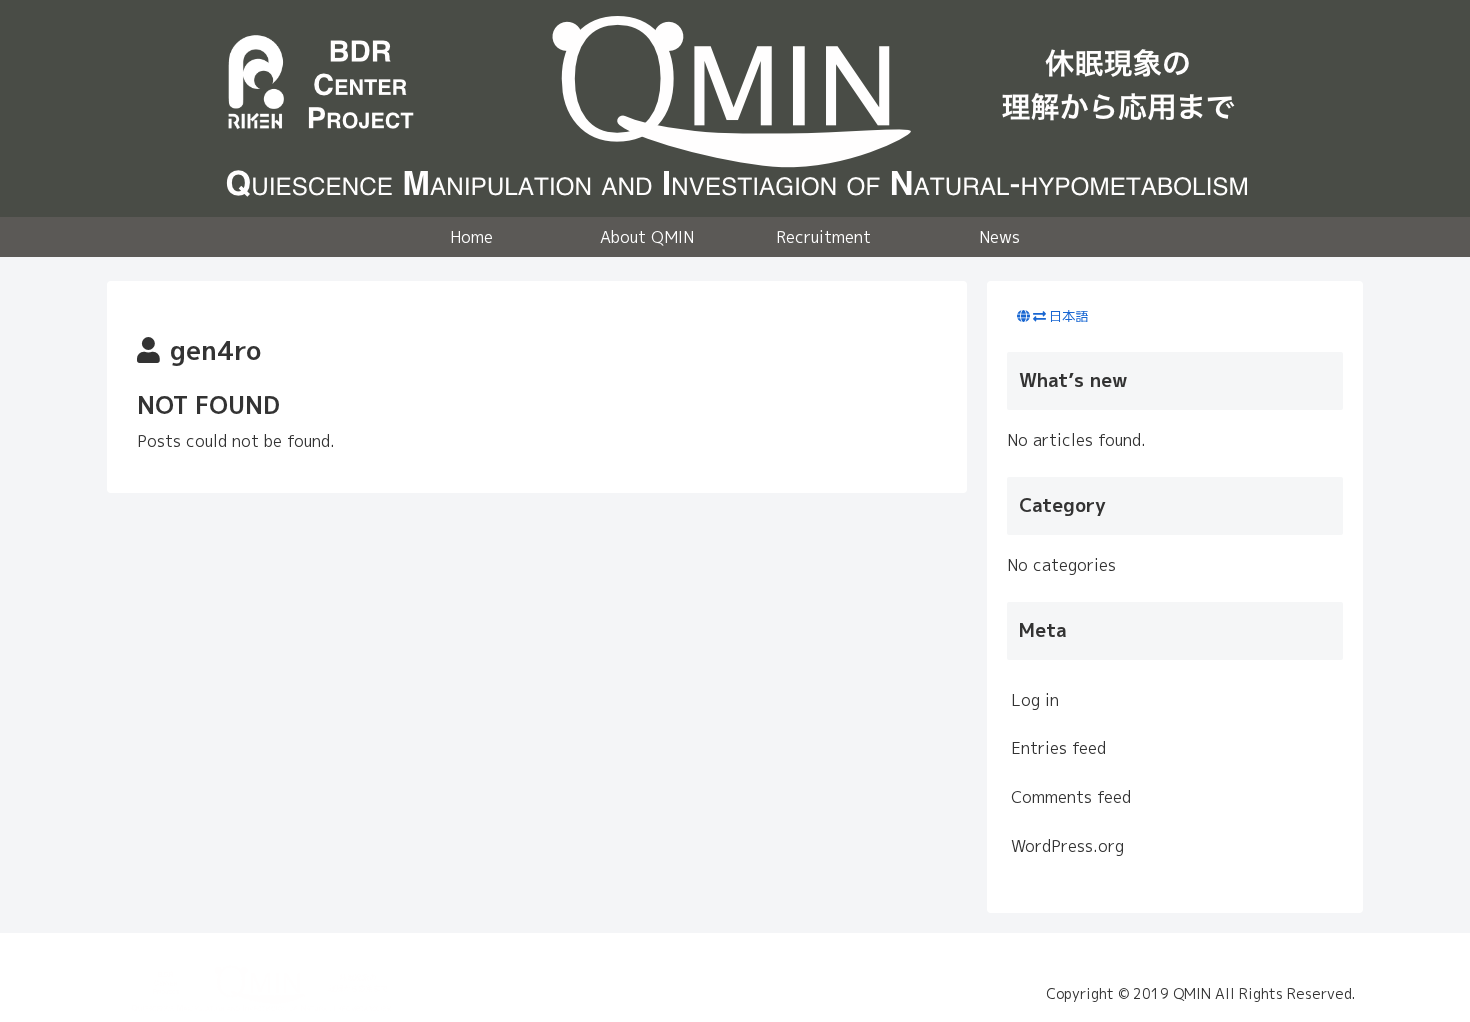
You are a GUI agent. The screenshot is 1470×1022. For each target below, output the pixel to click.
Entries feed (1058, 748)
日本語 (1068, 316)
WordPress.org (1067, 846)
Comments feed (1071, 797)
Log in (1035, 700)
